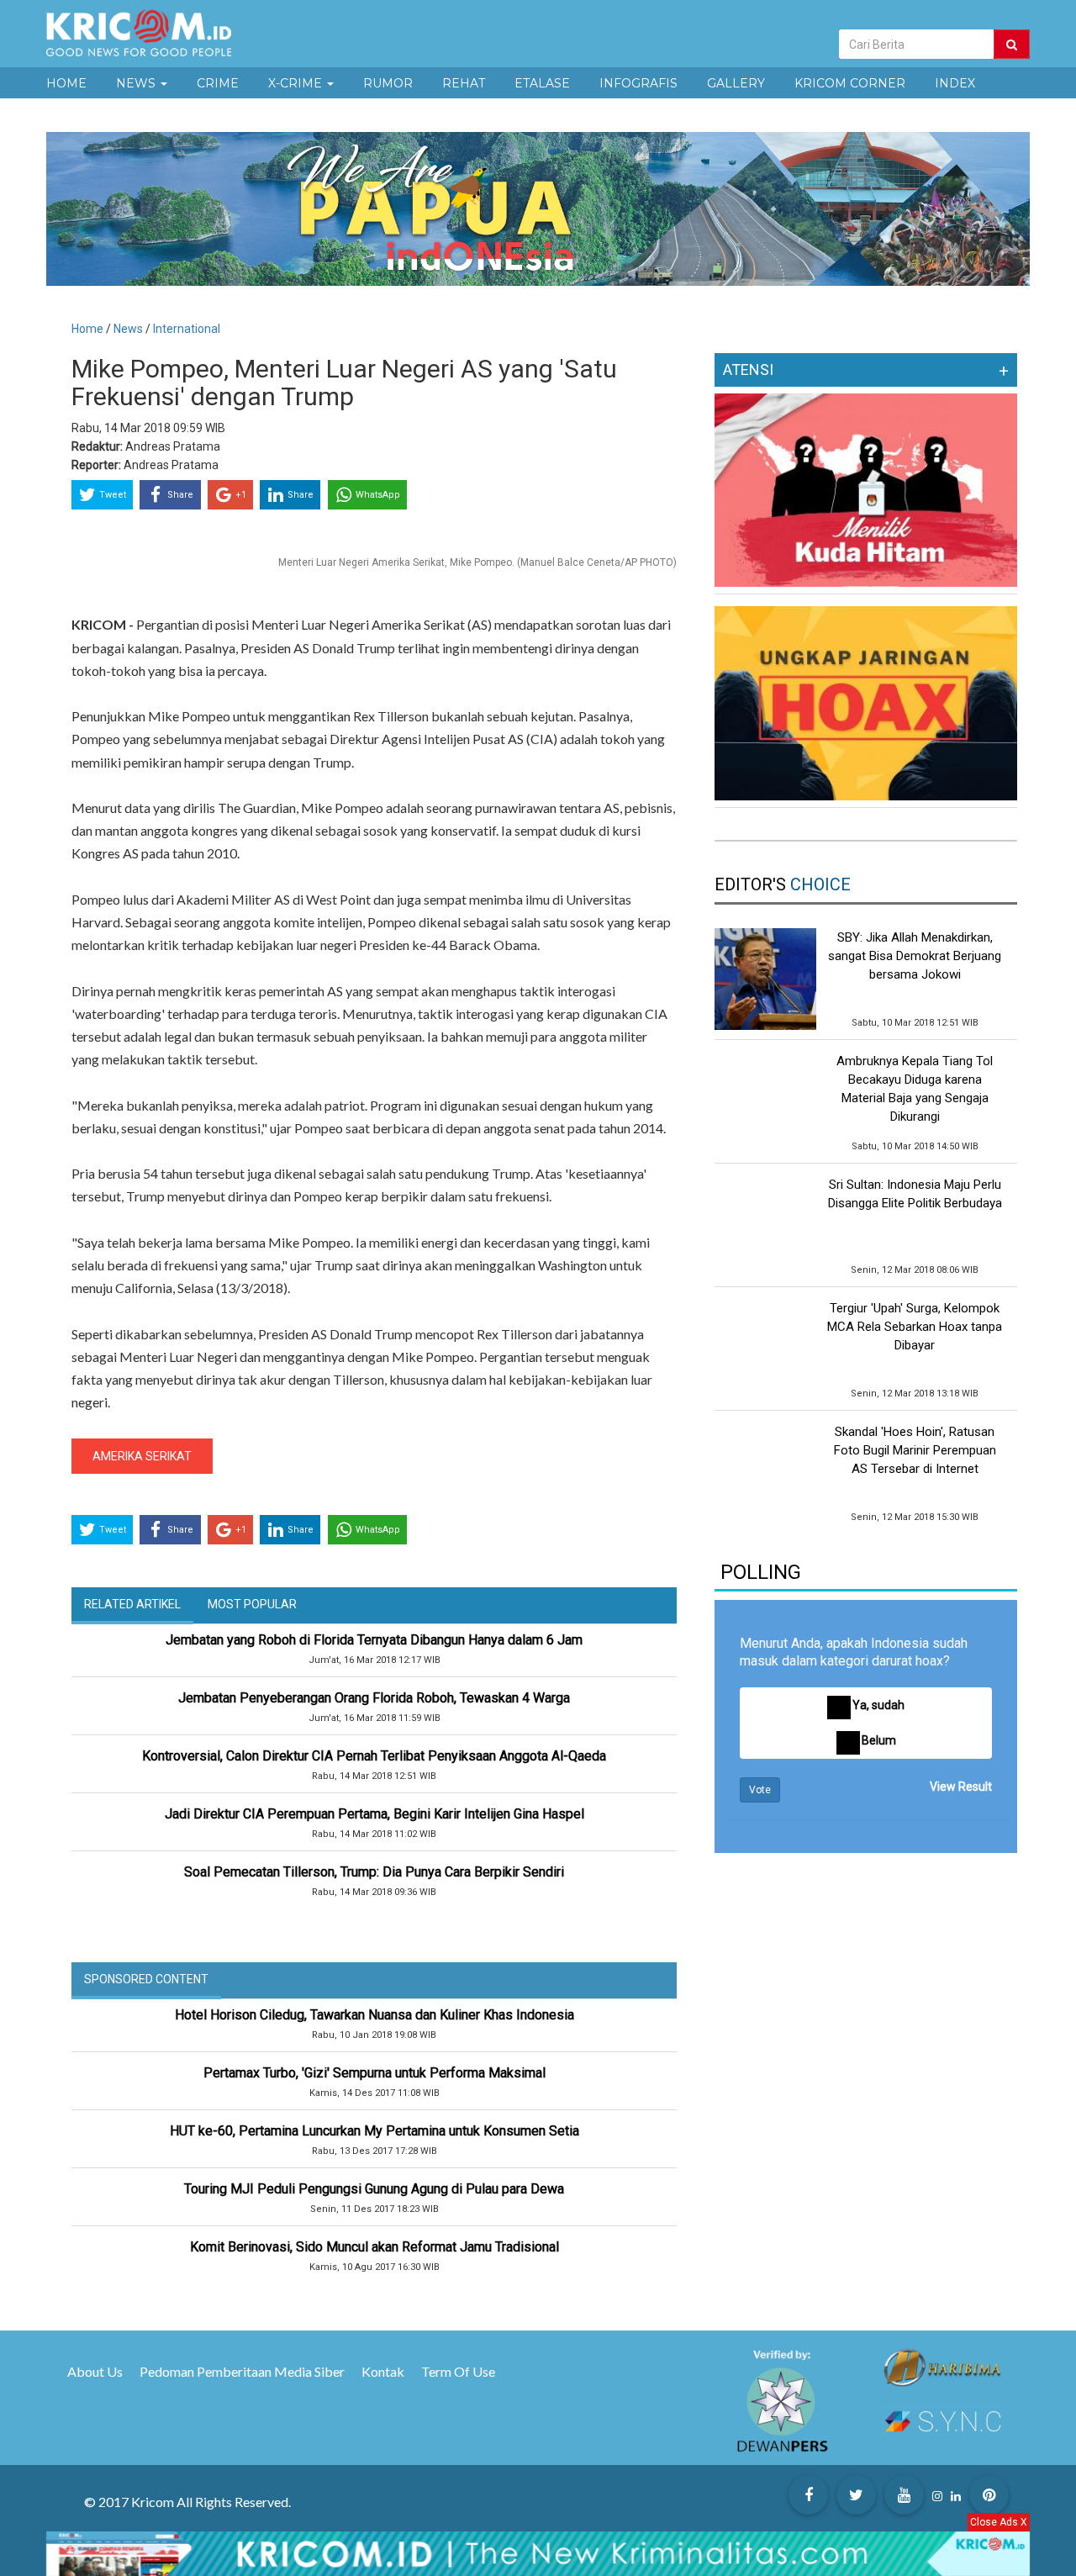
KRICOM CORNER (850, 83)
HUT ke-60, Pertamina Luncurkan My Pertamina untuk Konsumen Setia (374, 2131)
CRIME (218, 83)
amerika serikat (142, 1456)
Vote (760, 1790)
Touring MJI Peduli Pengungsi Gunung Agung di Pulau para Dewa (374, 2189)
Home (87, 329)
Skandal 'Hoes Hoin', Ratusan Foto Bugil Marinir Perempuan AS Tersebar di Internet (915, 1450)
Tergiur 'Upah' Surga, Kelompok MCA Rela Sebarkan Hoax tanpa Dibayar (915, 1327)
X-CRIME (297, 83)
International (187, 329)
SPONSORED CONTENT (146, 1979)
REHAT (464, 83)
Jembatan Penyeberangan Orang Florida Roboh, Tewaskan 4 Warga (374, 1698)
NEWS (137, 83)
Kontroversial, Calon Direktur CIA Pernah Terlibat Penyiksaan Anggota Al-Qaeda (374, 1756)
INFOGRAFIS (638, 83)
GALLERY (736, 83)
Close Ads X (999, 2522)
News (129, 329)
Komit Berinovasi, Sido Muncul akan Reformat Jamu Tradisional (374, 2247)
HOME (66, 83)
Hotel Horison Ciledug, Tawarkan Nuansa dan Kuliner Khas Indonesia (374, 2015)
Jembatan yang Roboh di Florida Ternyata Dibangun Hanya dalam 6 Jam (374, 1640)
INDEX (955, 83)
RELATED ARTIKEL (132, 1604)
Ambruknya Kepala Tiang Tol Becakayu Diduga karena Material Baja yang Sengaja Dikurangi (915, 1089)
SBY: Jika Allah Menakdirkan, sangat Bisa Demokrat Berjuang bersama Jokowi (915, 956)
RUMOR (388, 83)
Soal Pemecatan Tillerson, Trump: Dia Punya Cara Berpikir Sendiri (374, 1872)
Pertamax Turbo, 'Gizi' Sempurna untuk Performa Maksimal (374, 2073)
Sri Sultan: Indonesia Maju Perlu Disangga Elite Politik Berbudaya (915, 1194)
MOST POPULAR (252, 1604)
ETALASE (542, 83)
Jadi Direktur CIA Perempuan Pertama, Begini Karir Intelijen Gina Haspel (374, 1814)
